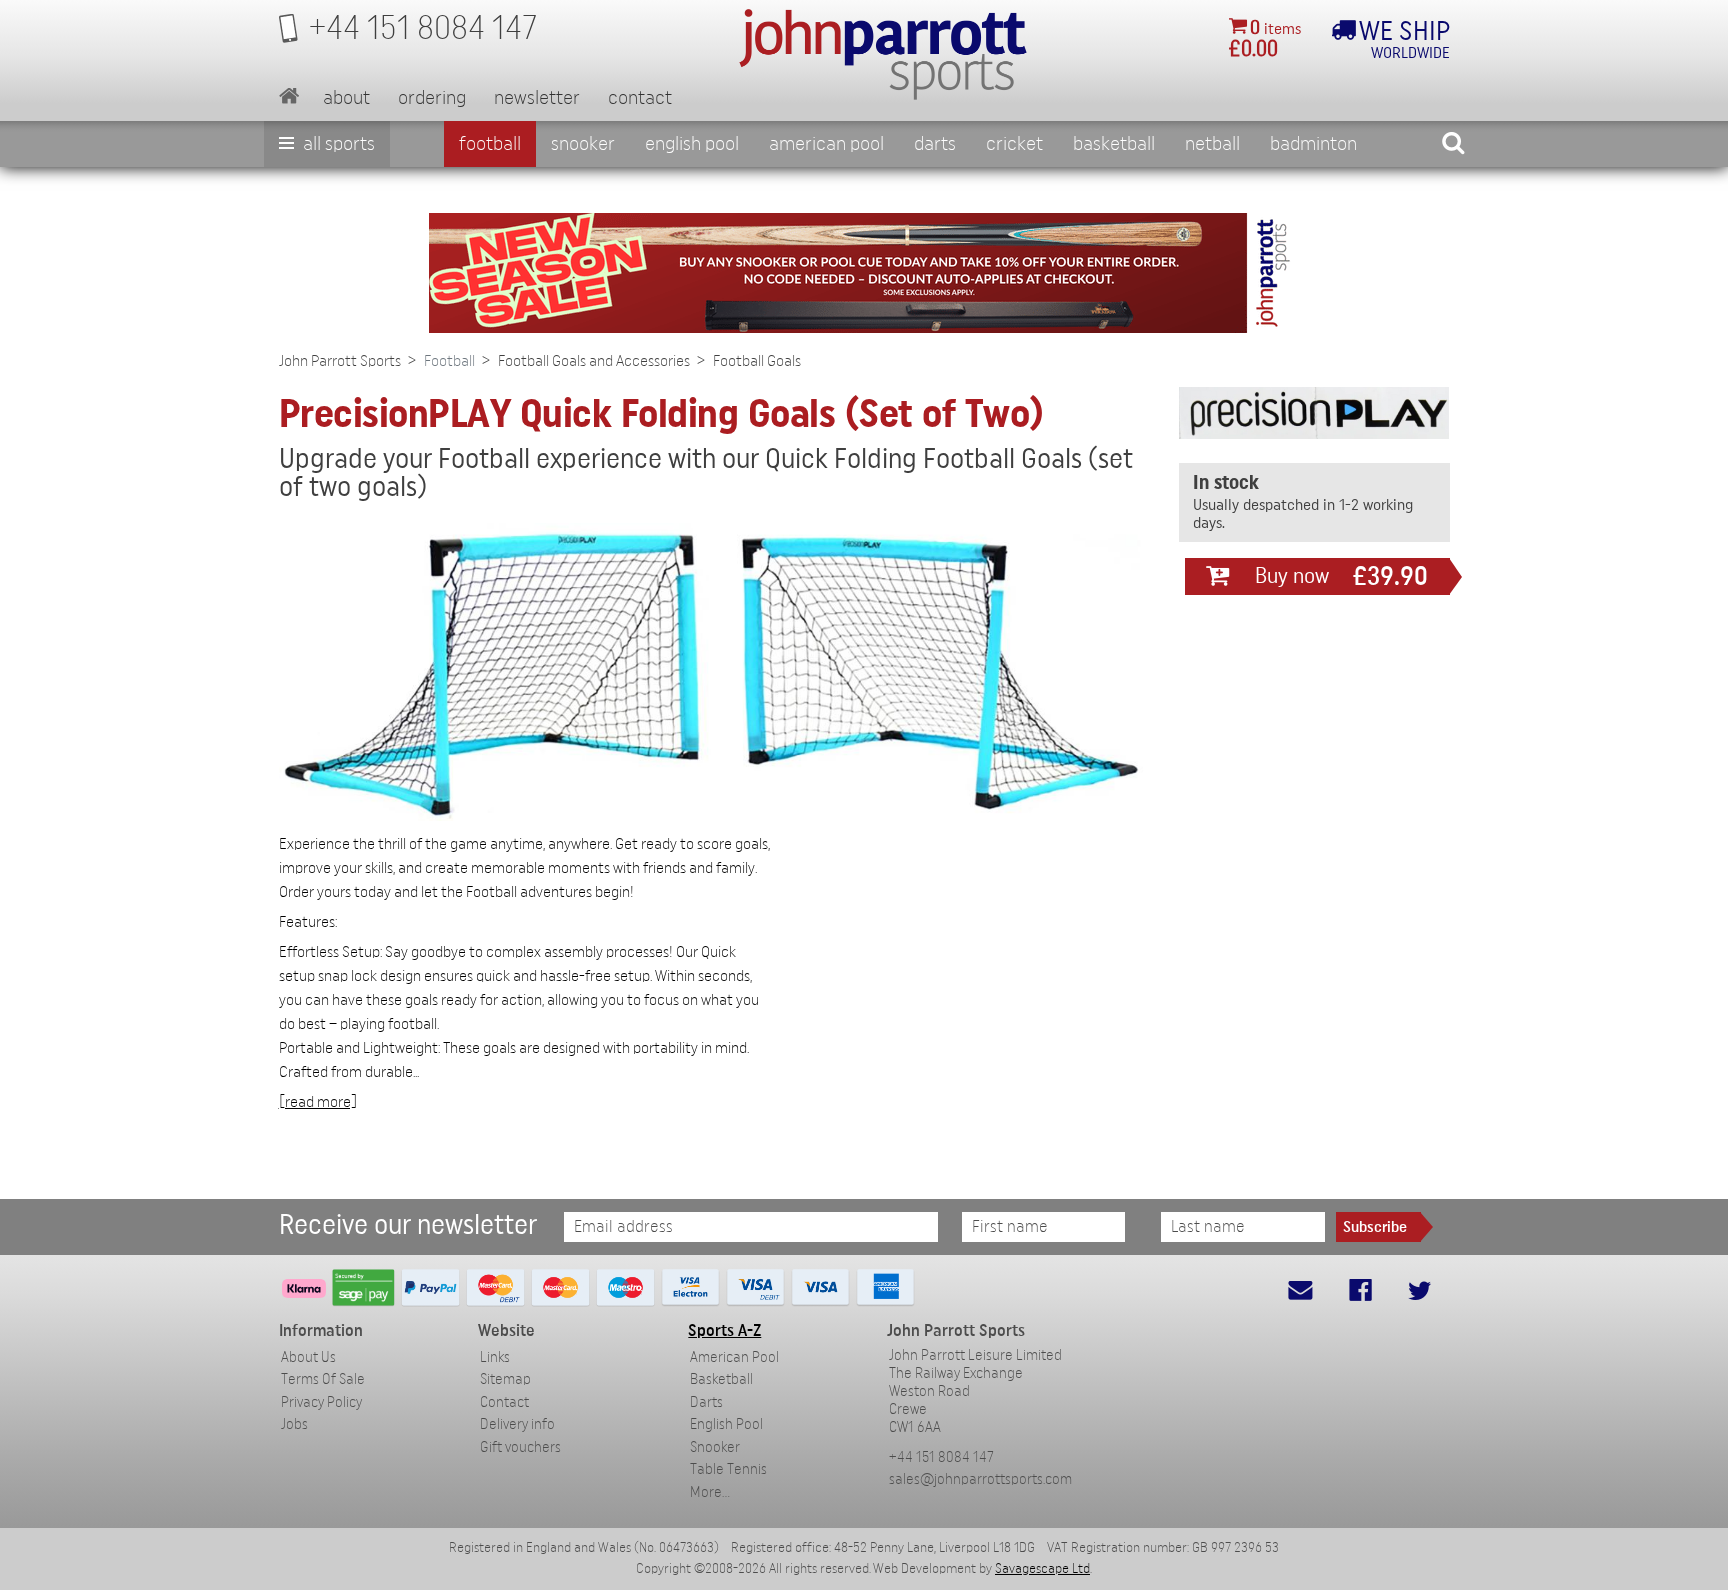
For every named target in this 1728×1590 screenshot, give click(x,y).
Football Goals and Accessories (594, 361)
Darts (935, 144)
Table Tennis (728, 1469)
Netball (1212, 144)
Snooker (583, 144)
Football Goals (757, 361)
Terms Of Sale (323, 1379)
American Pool (826, 144)
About (346, 98)
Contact (640, 98)
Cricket (1014, 144)
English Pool (726, 1424)
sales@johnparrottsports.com (980, 1479)
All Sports (337, 144)
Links (495, 1357)
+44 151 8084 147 (941, 1457)
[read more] (318, 1102)
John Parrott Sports (340, 361)
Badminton (1313, 144)
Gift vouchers (520, 1447)
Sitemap (505, 1379)
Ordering (432, 98)
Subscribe (1375, 1227)
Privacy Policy (321, 1402)
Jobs (294, 1424)
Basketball (1114, 144)
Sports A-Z (724, 1330)
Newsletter (537, 98)
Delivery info (517, 1424)
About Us (308, 1357)
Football (490, 144)
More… (710, 1492)
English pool (692, 144)
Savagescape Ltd (1042, 1569)
